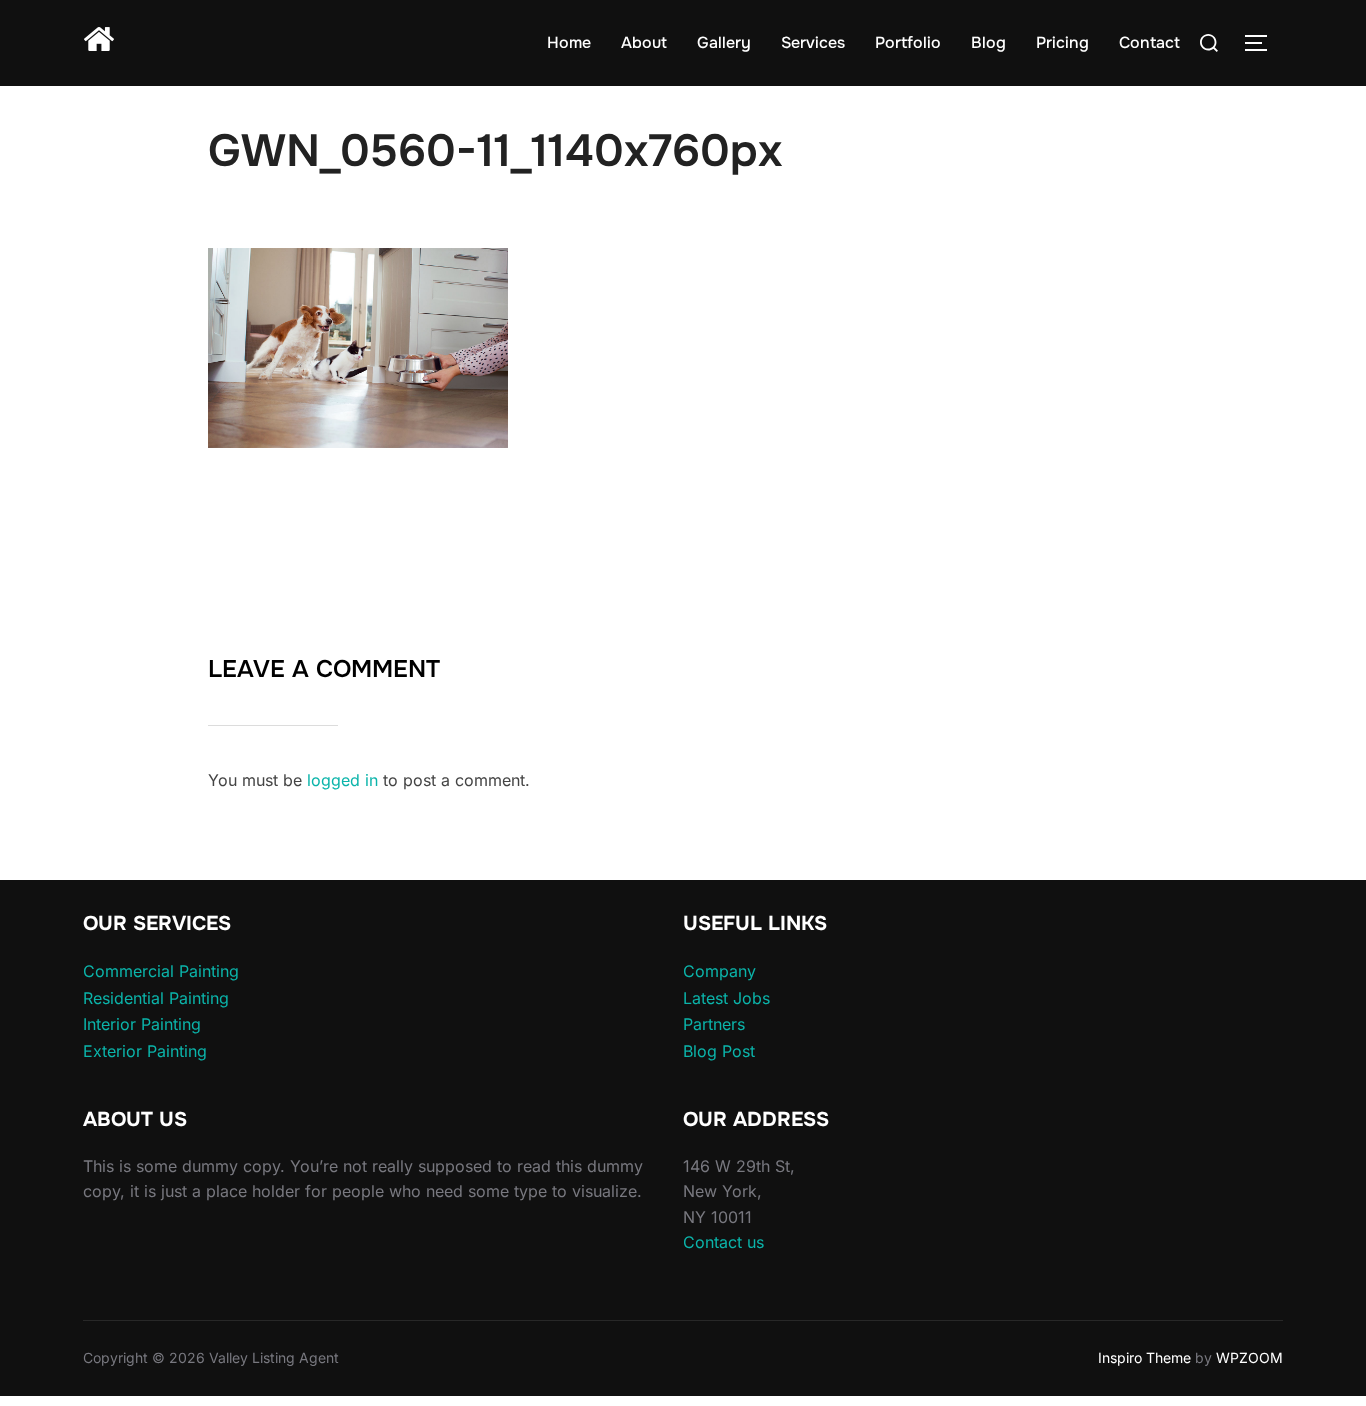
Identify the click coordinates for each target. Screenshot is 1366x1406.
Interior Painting (142, 1024)
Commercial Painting (161, 971)
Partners (714, 1024)
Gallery (724, 42)
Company (719, 971)
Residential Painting (156, 998)
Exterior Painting (145, 1051)
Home (569, 42)
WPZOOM (1249, 1357)
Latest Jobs (726, 998)
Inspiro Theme (1144, 1357)
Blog (988, 42)
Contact (1149, 42)
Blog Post (719, 1051)
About (644, 42)
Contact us (723, 1242)
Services (813, 42)
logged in (342, 780)
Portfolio (908, 42)
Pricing (1062, 42)
